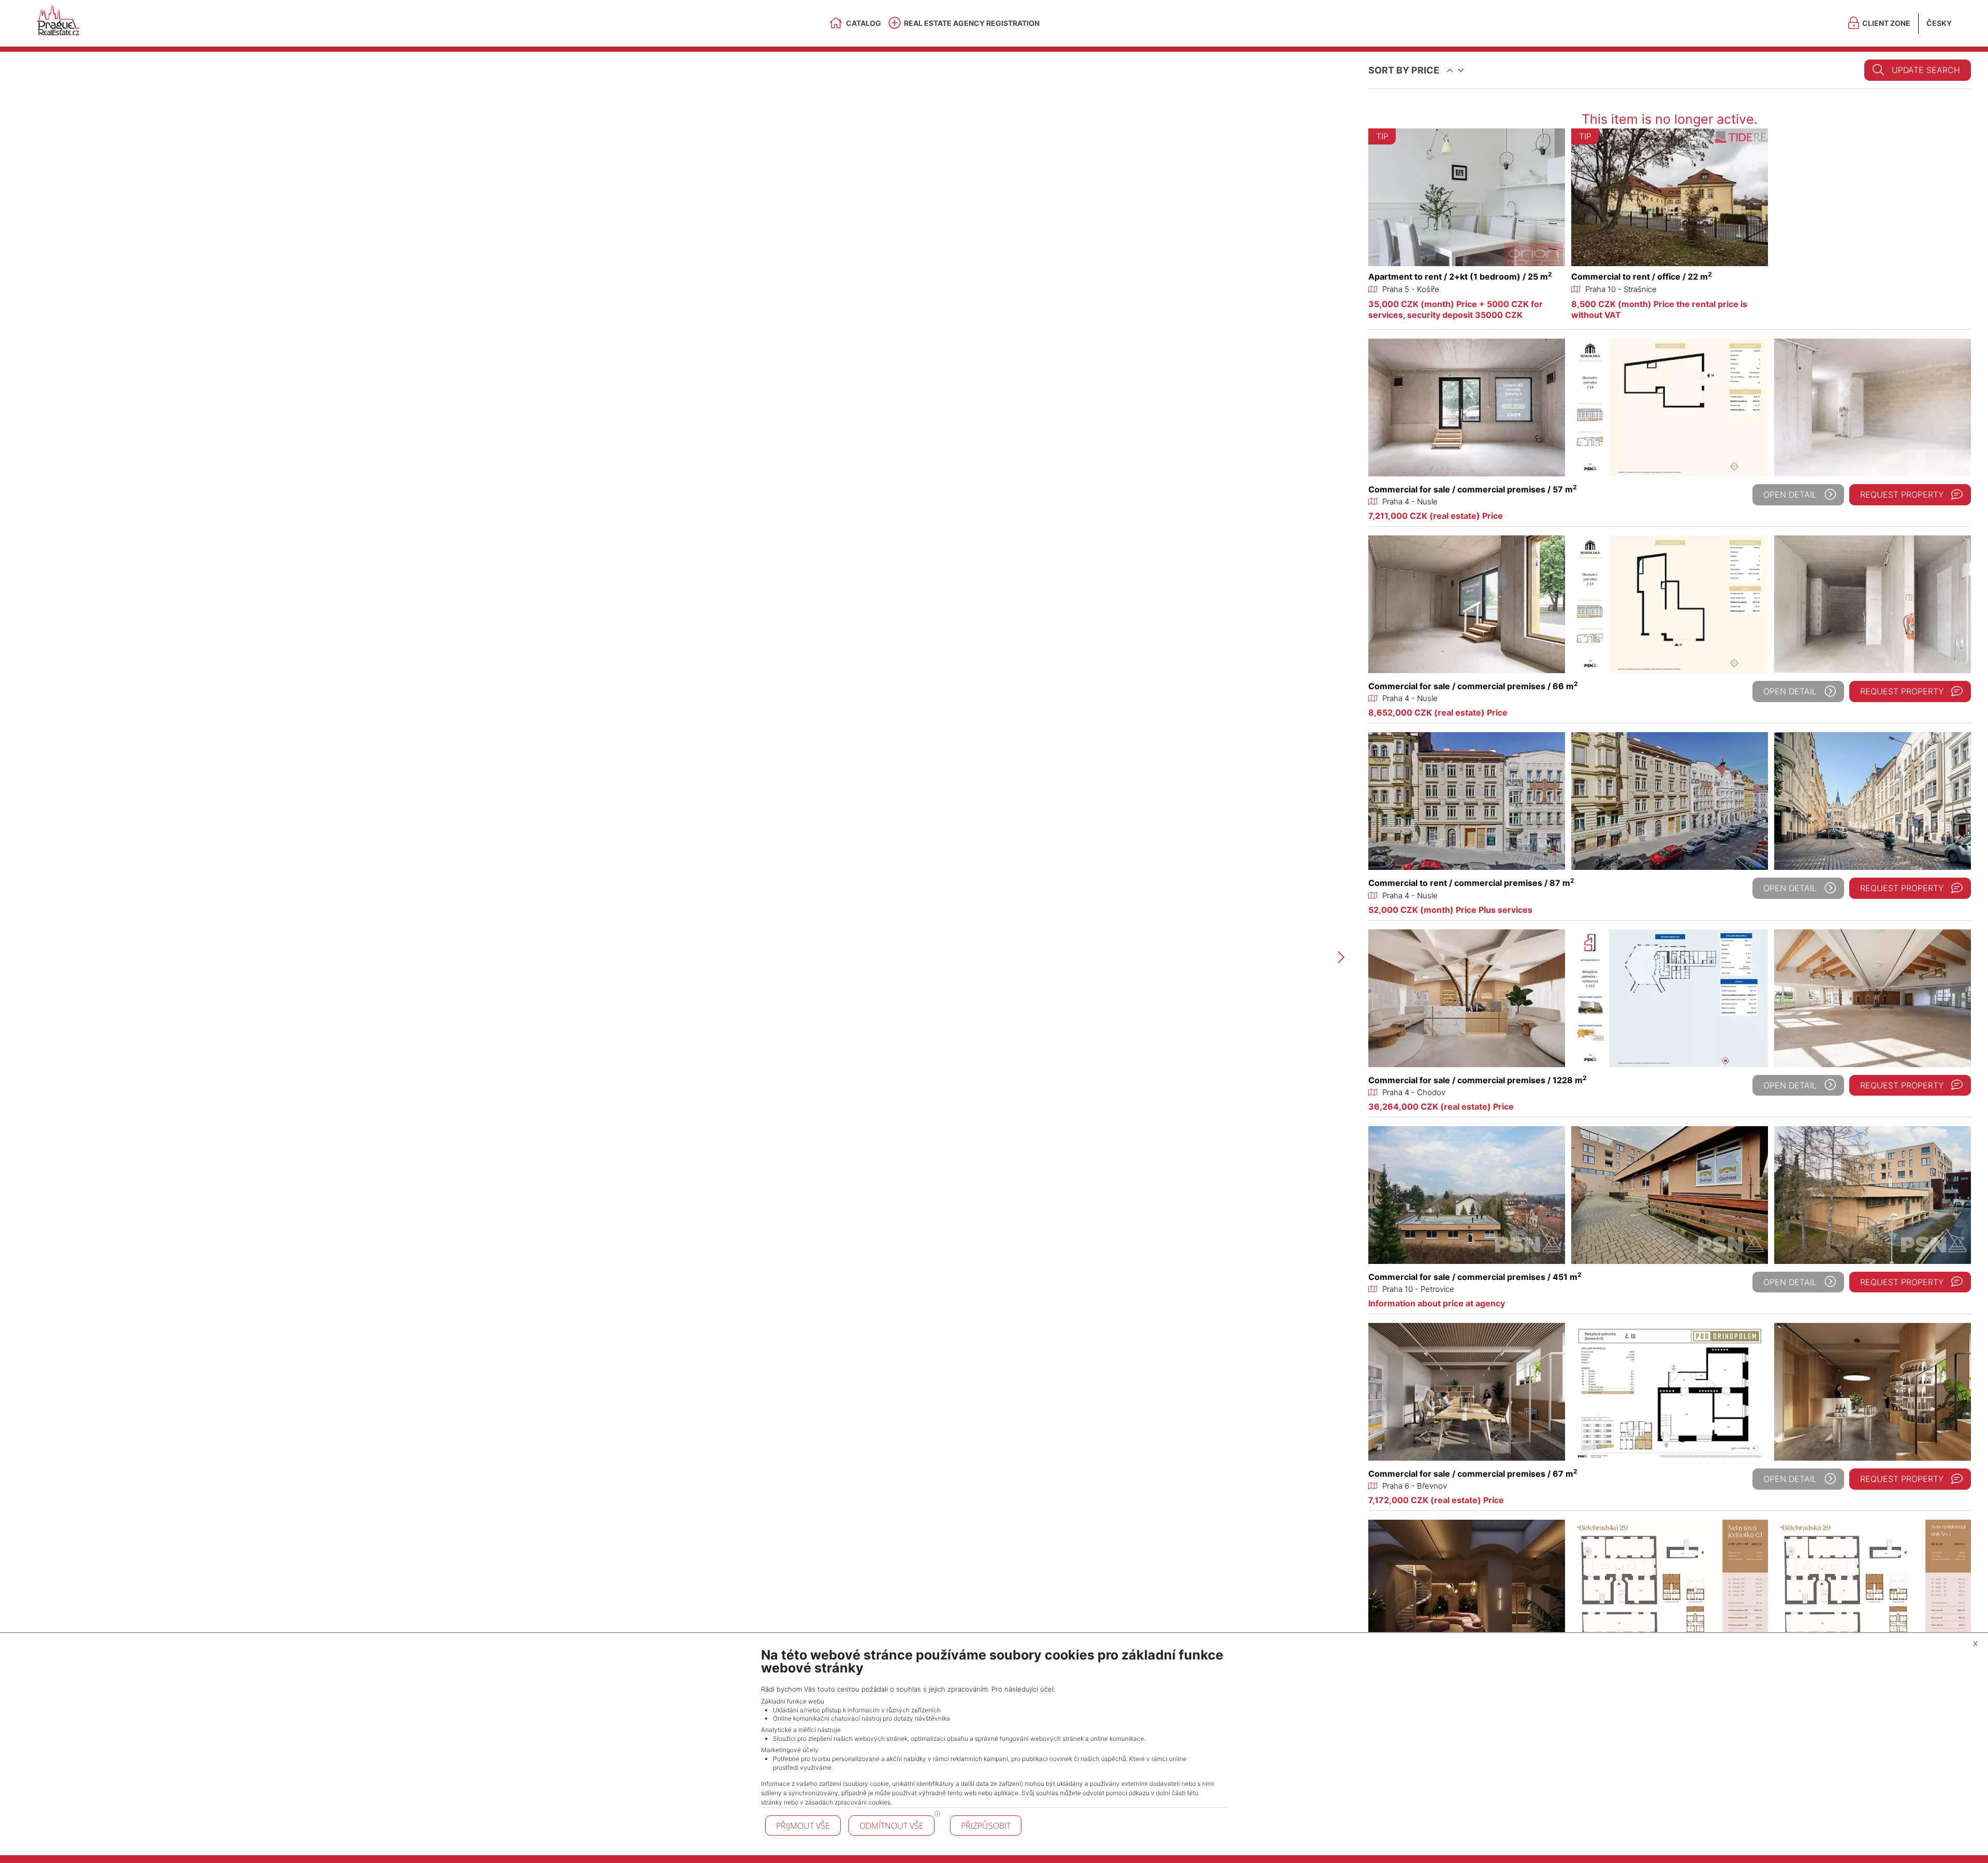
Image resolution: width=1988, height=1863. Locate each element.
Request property (1902, 494)
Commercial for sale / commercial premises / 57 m (1473, 489)
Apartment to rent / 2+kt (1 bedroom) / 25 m (1460, 276)
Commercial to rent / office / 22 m (1642, 276)
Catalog (864, 23)
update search (1926, 70)
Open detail (1790, 494)
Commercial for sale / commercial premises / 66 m (1473, 686)
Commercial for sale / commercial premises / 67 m (1473, 1474)
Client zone (1886, 23)
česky (1939, 23)
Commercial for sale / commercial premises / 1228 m (1478, 1080)
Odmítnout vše (891, 1826)
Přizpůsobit (986, 1826)
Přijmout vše (803, 1826)
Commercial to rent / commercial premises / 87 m (1471, 883)
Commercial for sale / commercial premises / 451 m (1475, 1277)
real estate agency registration (972, 23)
